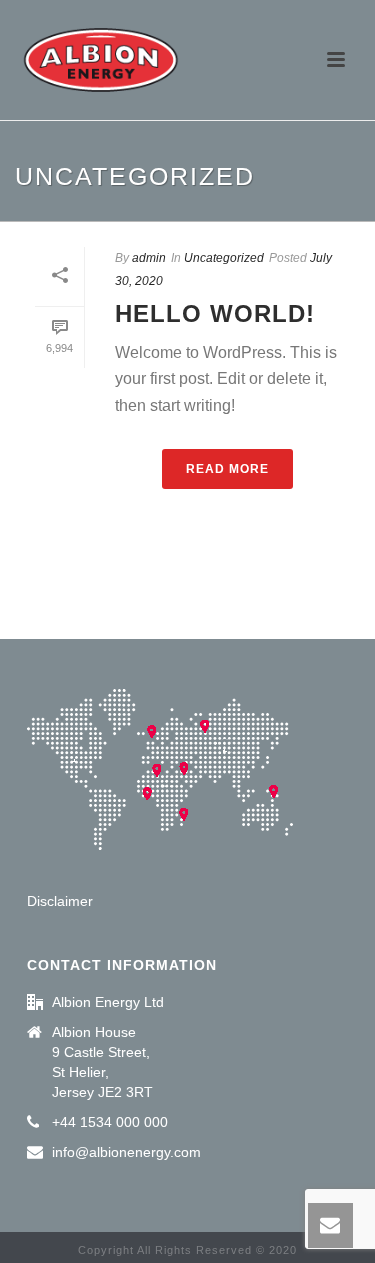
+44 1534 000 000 (110, 1122)
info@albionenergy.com (126, 1152)
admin (149, 258)
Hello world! (215, 313)
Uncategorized (224, 258)
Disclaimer (60, 901)
